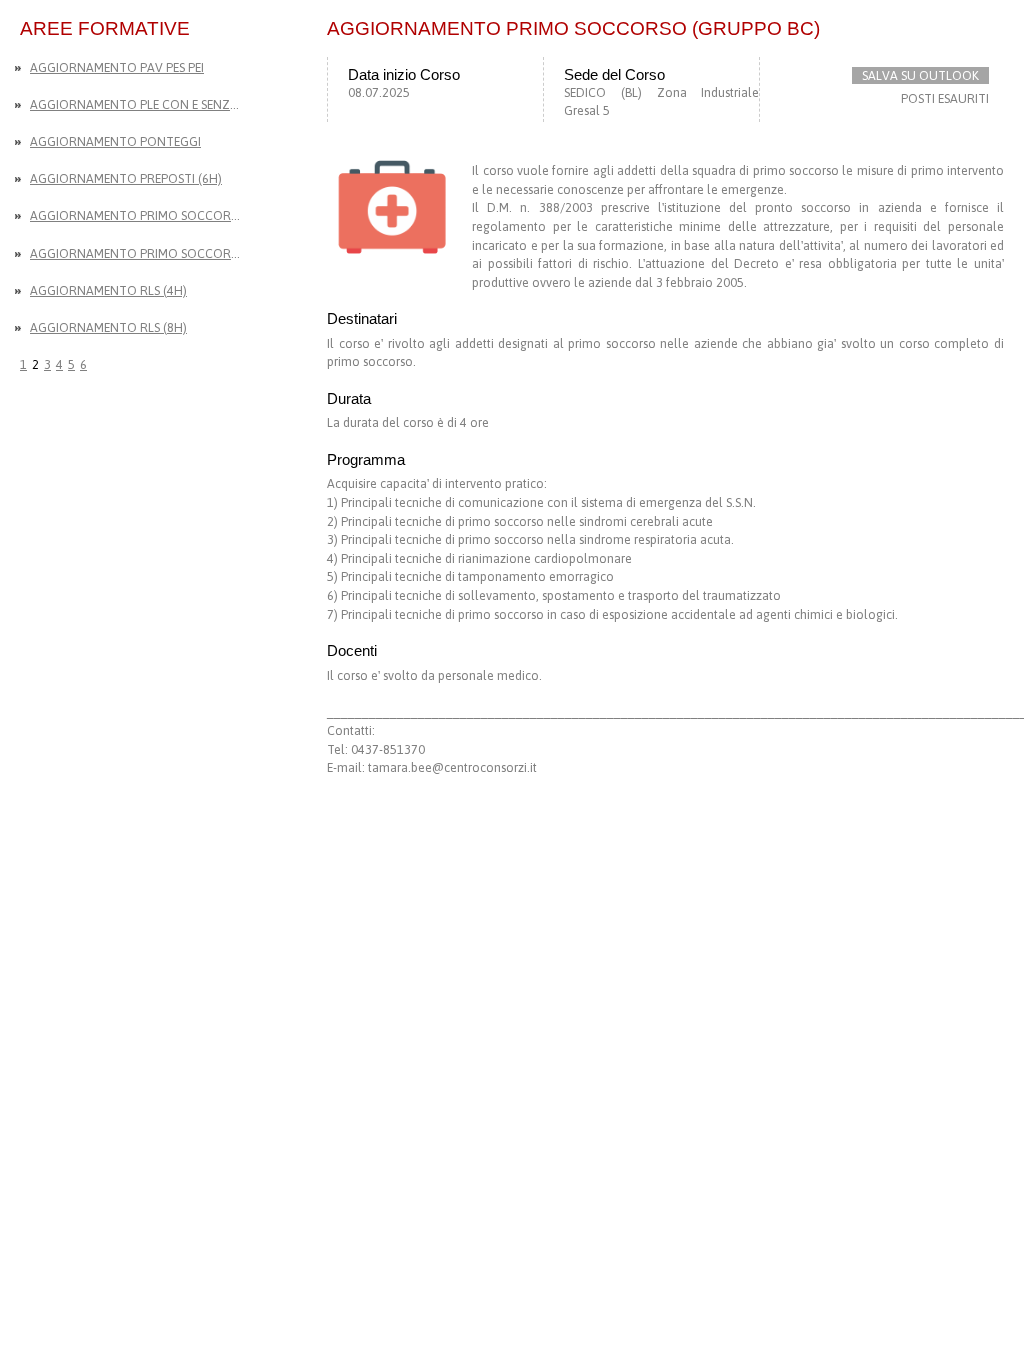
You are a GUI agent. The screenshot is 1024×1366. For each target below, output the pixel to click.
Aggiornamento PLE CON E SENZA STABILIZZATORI (137, 104)
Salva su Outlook (920, 75)
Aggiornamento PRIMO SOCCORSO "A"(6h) (137, 215)
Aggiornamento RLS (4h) (108, 290)
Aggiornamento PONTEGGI (115, 141)
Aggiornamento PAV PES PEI (117, 67)
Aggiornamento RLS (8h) (108, 327)
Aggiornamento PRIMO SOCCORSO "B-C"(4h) (137, 253)
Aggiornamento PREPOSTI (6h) (126, 178)
